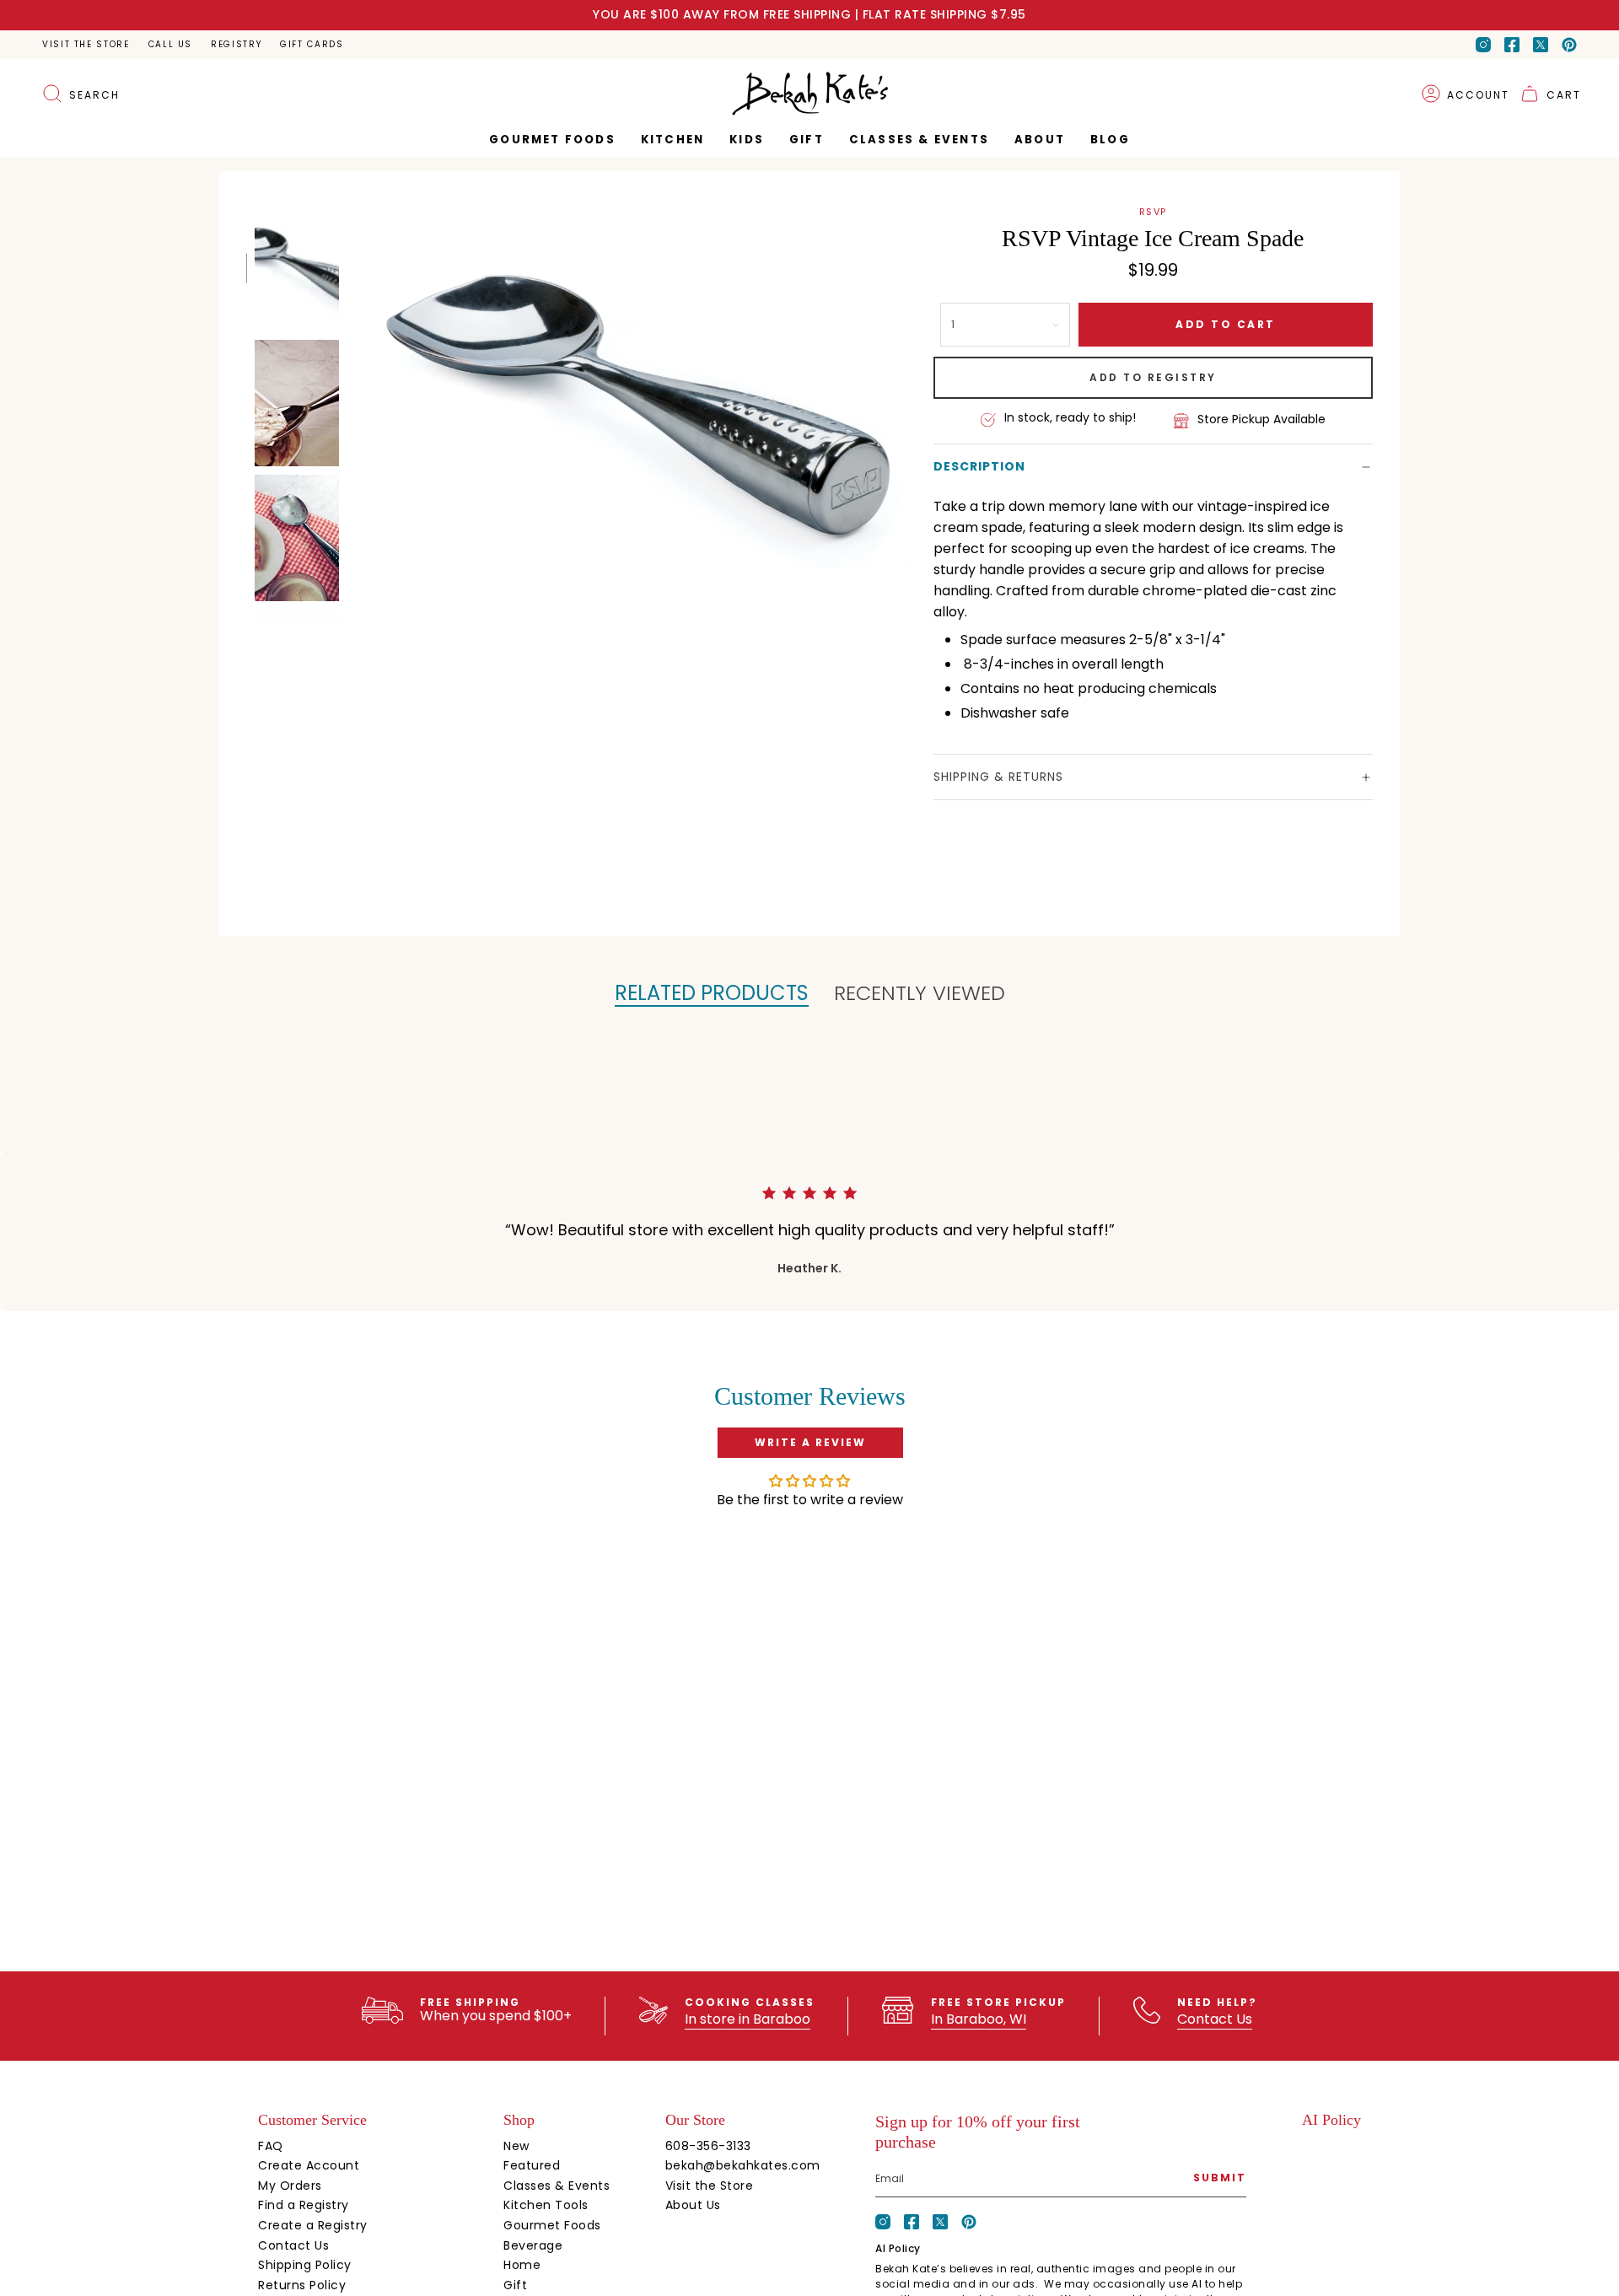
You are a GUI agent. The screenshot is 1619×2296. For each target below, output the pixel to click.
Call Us (170, 44)
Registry (236, 44)
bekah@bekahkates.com (743, 2165)
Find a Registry (304, 2205)
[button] (807, 140)
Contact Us (1215, 2019)
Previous (349, 402)
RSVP (1153, 212)
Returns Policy (302, 2285)
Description (979, 466)
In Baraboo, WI (979, 2019)
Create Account (309, 2165)
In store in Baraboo (748, 2019)
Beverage (533, 2245)
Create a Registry (313, 2225)
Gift (515, 2285)
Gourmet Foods (552, 2225)
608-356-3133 (708, 2146)
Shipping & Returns (998, 777)
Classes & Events (557, 2186)
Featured (532, 2165)
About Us (693, 2205)
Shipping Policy (305, 2265)
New (516, 2146)
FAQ (271, 2146)
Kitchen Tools (546, 2205)
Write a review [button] (810, 1442)
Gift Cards (312, 44)
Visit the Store (86, 44)
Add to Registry (1153, 377)
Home (522, 2265)
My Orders (290, 2186)
